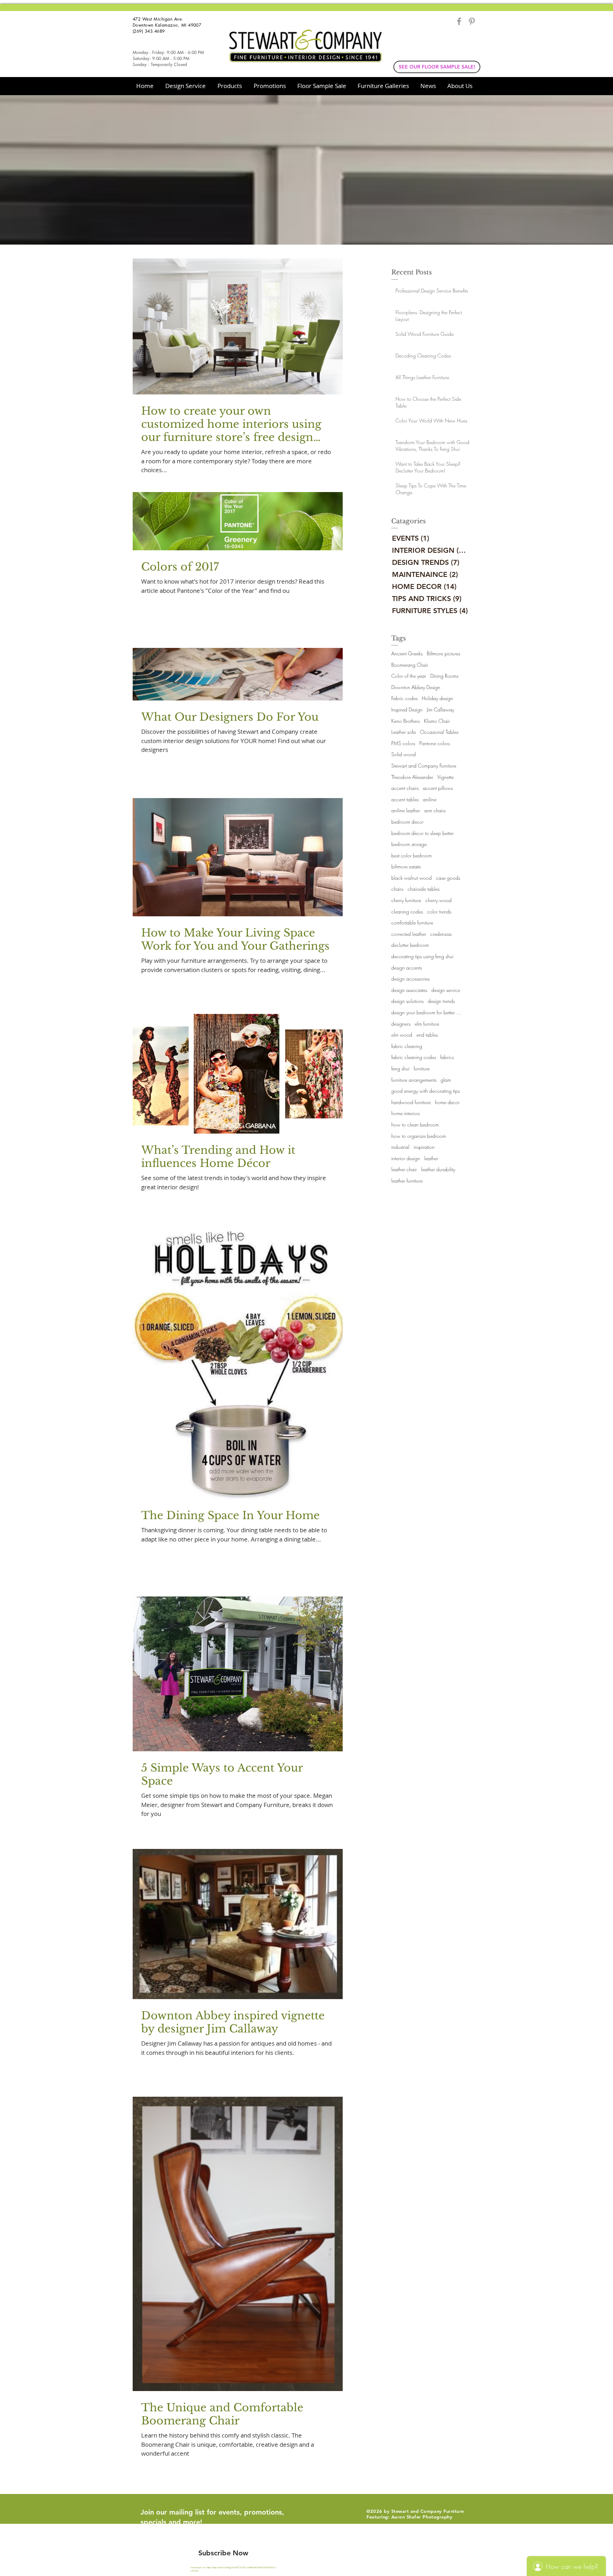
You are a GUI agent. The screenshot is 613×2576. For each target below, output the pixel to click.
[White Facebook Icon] (393, 2561)
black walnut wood (412, 878)
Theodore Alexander (412, 777)
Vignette (446, 777)
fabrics (447, 1057)
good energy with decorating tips (426, 1091)
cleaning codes (407, 912)
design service (446, 990)
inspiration (424, 1147)
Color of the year (409, 676)
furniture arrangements (414, 1080)
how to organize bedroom (419, 1136)
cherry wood (438, 900)
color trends (439, 912)
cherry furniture (406, 900)
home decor (447, 1102)
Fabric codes (404, 698)
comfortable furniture (412, 923)
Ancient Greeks (407, 653)
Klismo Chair (437, 721)
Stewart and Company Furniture (424, 766)
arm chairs (435, 810)
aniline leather (406, 810)
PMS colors (403, 743)
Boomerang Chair (410, 665)
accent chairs (405, 788)
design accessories (410, 979)
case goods (448, 878)
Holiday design (437, 698)
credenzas (441, 934)
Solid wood (404, 754)
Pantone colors (435, 743)
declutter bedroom (410, 945)
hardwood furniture (411, 1102)
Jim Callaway (440, 710)
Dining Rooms (444, 676)
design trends (441, 1001)
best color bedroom (412, 855)
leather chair (404, 1169)
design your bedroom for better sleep (427, 1012)
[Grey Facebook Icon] (459, 21)
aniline (430, 799)
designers (401, 1024)
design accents (407, 968)
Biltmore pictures (443, 653)
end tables (427, 1035)
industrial (400, 1147)
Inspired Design (407, 710)
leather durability (438, 1169)
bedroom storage (409, 844)
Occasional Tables (439, 732)
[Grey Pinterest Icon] (472, 21)
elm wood (402, 1035)
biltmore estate (406, 866)
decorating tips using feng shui (422, 956)
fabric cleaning (407, 1046)
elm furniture (427, 1024)
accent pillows (438, 788)
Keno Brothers (405, 721)
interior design (406, 1158)
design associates (409, 990)
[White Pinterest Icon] (405, 2561)
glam (446, 1080)
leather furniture (407, 1181)
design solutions (407, 1001)
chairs (397, 889)
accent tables (405, 799)
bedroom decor (407, 822)
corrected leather (409, 934)
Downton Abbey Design (416, 687)
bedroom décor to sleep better (423, 833)
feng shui (400, 1068)
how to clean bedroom (415, 1125)
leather (431, 1158)
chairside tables (424, 889)
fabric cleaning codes (414, 1057)
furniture (422, 1068)
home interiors (405, 1113)
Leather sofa (404, 732)
